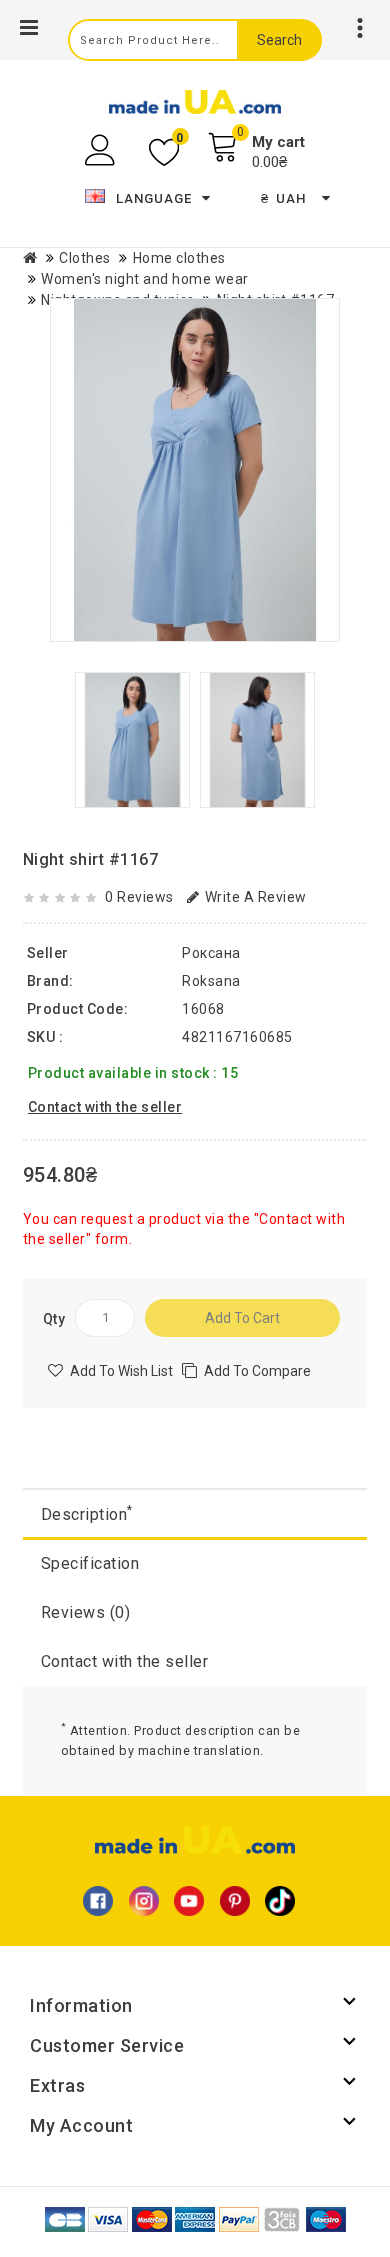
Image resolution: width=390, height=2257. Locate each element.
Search (279, 40)
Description (87, 1513)
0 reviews (139, 897)
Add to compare (257, 1371)
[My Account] (102, 150)
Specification (90, 1563)
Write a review (256, 897)
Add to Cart (242, 1318)
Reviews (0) (86, 1612)
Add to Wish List (121, 1371)
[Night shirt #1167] (195, 470)
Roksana (211, 981)
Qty (54, 1319)
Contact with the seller (125, 1661)
